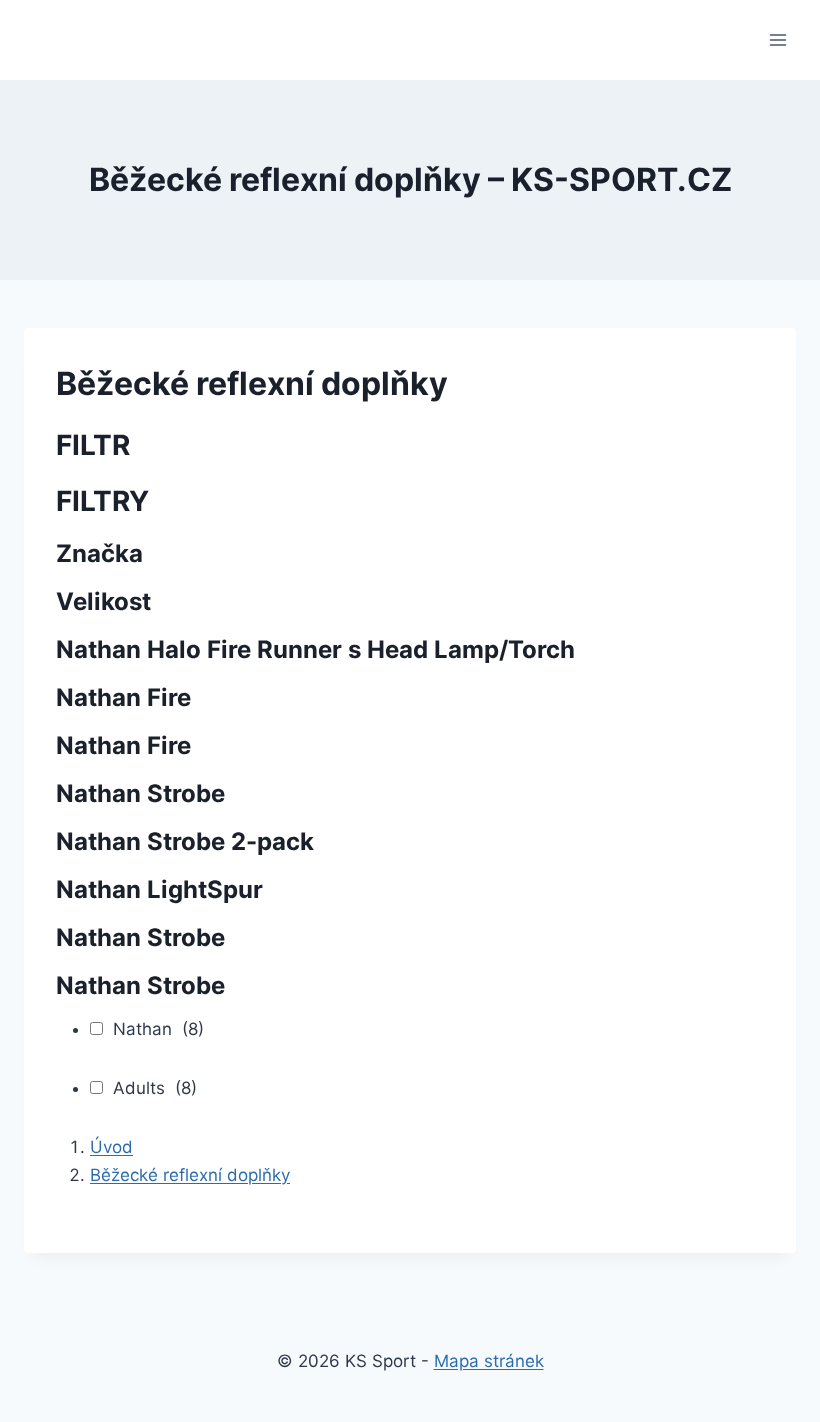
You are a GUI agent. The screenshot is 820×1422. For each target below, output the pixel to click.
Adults (155, 1088)
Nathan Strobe (140, 793)
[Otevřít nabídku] (777, 39)
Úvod (111, 1147)
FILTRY (102, 501)
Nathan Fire (123, 697)
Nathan (158, 1029)
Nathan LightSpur (159, 889)
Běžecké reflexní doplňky (190, 1175)
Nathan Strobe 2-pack (185, 841)
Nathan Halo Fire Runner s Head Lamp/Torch (315, 649)
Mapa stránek (489, 1361)
